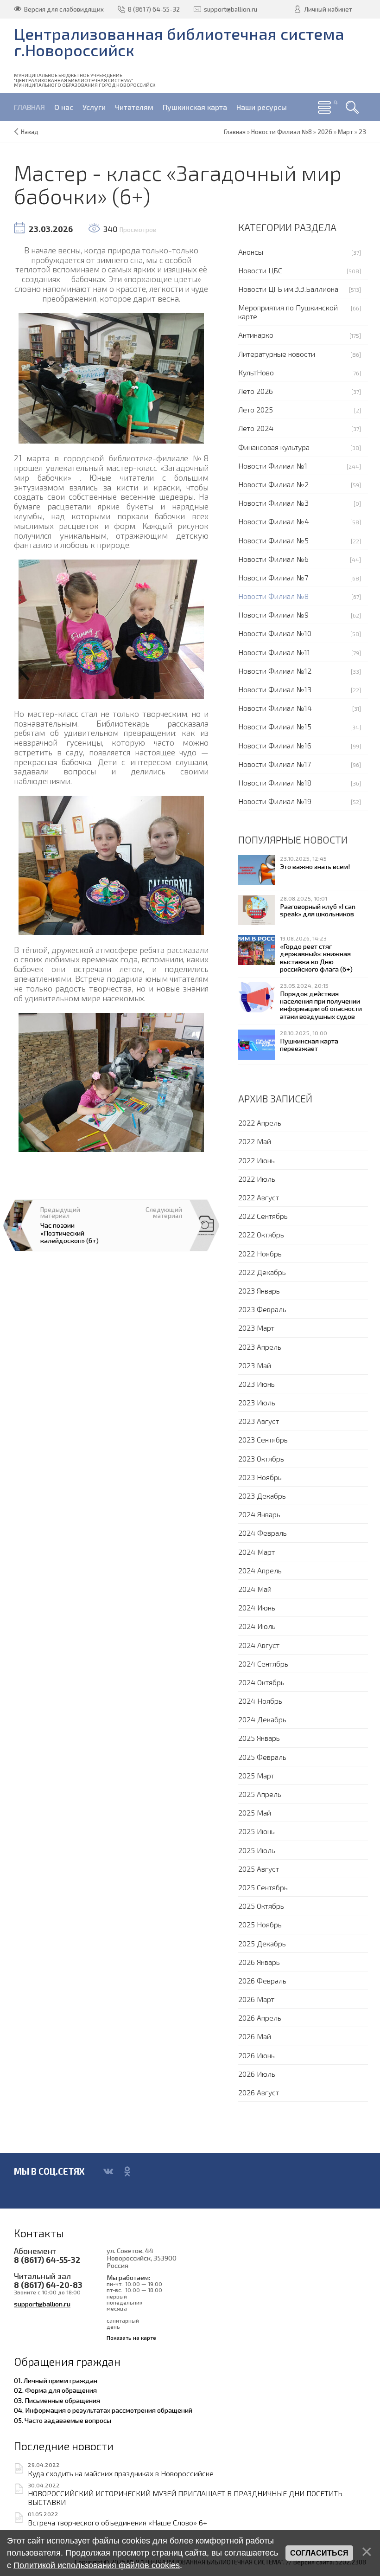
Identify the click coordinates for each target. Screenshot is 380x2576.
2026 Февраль (262, 1980)
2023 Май (255, 1365)
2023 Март (256, 1328)
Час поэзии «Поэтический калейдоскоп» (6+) (70, 1232)
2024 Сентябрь (263, 1664)
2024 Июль (257, 1626)
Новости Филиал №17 (275, 764)
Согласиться (319, 2553)
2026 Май (255, 2036)
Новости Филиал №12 (275, 671)
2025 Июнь (256, 1831)
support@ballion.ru (42, 2304)
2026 (325, 132)
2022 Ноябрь (260, 1253)
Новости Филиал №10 (275, 633)
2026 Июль (257, 2074)
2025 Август (259, 1869)
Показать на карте (131, 2338)
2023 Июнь (256, 1384)
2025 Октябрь (261, 1906)
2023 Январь (259, 1291)
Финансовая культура (274, 447)
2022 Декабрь (262, 1272)
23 (362, 132)
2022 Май (255, 1141)
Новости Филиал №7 (273, 577)
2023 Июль (257, 1402)
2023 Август (259, 1421)
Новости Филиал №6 (273, 559)
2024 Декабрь (262, 1719)
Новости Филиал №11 (274, 652)
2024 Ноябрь (260, 1701)
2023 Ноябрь (260, 1477)
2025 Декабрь (262, 1943)
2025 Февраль (262, 1757)
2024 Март (256, 1552)
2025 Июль (257, 1850)
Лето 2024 (256, 428)
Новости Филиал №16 (275, 745)
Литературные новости (277, 354)
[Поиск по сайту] (352, 107)
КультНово (256, 372)
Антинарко (256, 335)
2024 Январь (259, 1514)
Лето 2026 (256, 391)
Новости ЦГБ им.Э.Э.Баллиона (288, 289)
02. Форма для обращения (55, 2390)
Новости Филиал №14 (275, 708)
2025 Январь (259, 1738)
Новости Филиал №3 (273, 503)
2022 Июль (257, 1179)
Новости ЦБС (260, 270)
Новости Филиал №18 (275, 782)
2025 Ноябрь (260, 1924)
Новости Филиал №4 (274, 521)
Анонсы (251, 252)
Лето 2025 (256, 409)
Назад (30, 132)
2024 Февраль (263, 1533)
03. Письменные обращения (57, 2400)
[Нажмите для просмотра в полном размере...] (111, 377)
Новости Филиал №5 (273, 540)
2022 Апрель (260, 1123)
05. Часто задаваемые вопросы (63, 2420)
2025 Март (256, 1775)
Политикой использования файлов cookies (97, 2565)
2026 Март (256, 1999)
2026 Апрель (260, 2018)
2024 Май (255, 1589)
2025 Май (255, 1813)
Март (345, 132)
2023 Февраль (262, 1309)
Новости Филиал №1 (273, 466)
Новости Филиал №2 (273, 484)
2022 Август (259, 1197)
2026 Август (259, 2092)
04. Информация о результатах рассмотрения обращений (103, 2410)
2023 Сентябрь (263, 1439)
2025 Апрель (260, 1794)
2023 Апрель (260, 1347)
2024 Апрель (260, 1570)
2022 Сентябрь (263, 1216)
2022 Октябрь (261, 1234)
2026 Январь (259, 1962)
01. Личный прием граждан (56, 2380)
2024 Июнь (257, 1607)
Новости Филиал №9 (273, 615)
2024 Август (259, 1645)
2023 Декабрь (262, 1496)
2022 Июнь (256, 1160)
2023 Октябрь (261, 1459)
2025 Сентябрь (263, 1887)
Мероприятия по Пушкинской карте (288, 312)
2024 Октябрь (261, 1682)
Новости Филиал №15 (275, 726)
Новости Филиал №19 (275, 801)
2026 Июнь (256, 2055)
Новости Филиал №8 (273, 596)
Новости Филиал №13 (275, 689)
